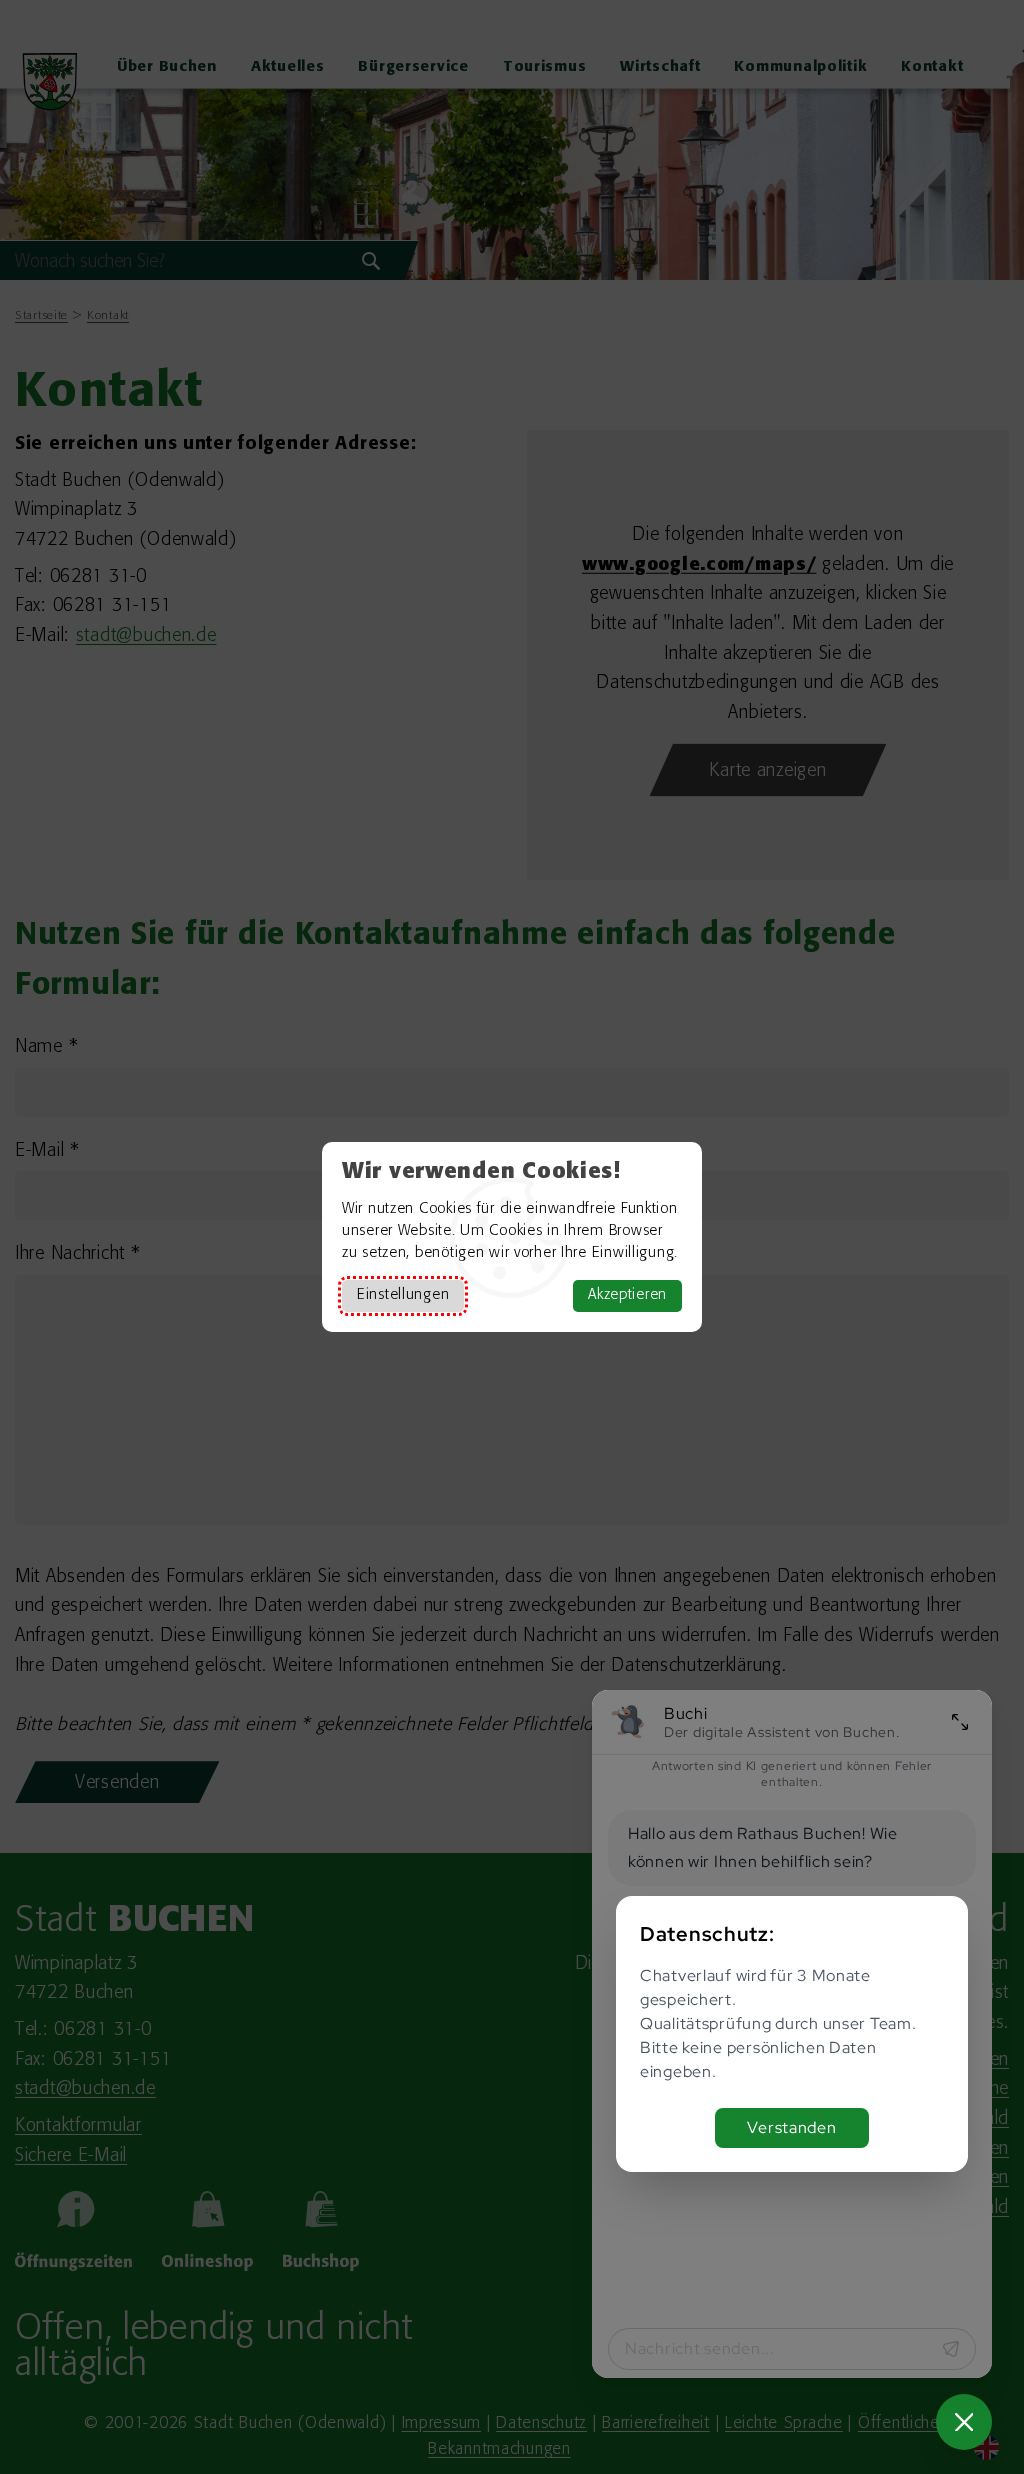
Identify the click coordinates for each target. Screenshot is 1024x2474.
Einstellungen (403, 1295)
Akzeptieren (627, 1295)
